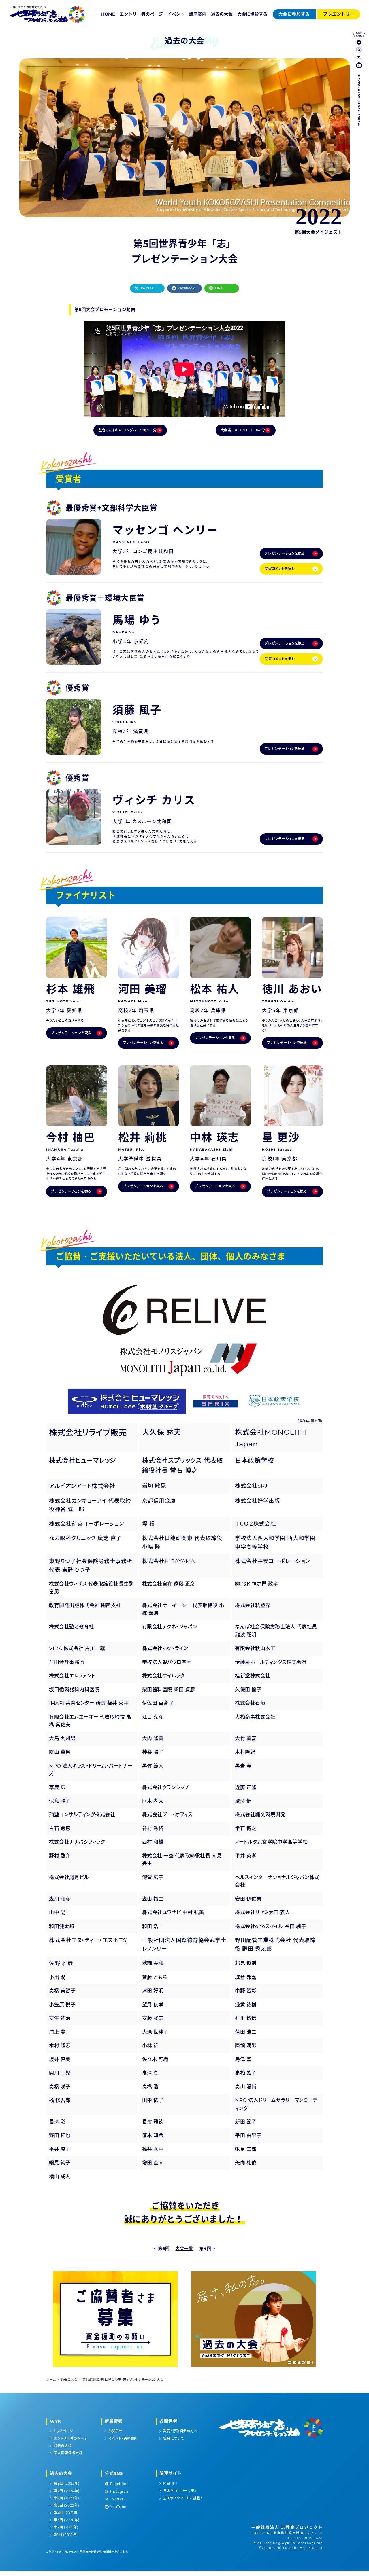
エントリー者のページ (141, 14)
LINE (219, 288)
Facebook (186, 288)
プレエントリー (339, 14)
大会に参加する (294, 14)
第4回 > (207, 2249)
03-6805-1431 (309, 2538)
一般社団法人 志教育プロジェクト (287, 2527)
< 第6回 (162, 2249)
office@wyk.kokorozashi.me (294, 2543)
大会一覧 (184, 2249)
